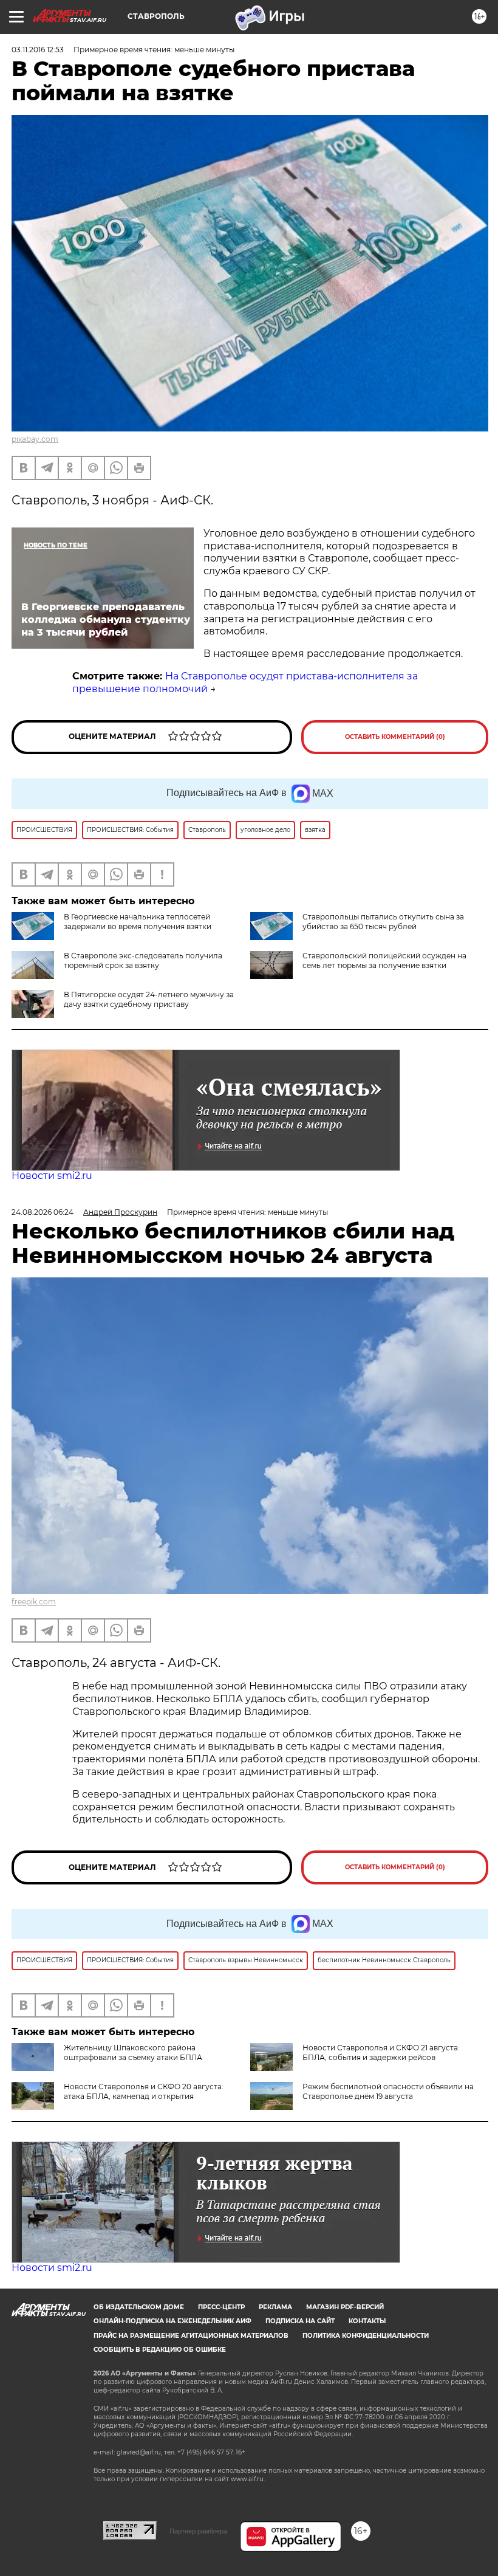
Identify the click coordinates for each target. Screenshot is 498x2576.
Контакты (367, 2321)
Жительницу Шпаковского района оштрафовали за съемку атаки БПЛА (133, 2052)
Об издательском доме (139, 2307)
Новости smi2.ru (52, 1176)
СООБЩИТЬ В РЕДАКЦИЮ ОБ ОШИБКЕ (160, 2350)
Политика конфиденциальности (366, 2336)
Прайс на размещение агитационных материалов (191, 2336)
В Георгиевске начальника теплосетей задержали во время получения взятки (138, 922)
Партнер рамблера (198, 2531)
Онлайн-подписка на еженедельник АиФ (172, 2321)
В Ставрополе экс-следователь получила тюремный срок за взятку (143, 960)
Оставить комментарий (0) (395, 737)
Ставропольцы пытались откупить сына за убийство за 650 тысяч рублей (383, 922)
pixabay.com (35, 439)
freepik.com (34, 1602)
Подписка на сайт (300, 2321)
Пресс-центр (221, 2307)
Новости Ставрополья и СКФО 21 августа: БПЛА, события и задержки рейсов (381, 2052)
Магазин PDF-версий (345, 2307)
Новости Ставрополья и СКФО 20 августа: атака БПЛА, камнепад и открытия (144, 2091)
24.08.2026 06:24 (43, 1212)
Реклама (275, 2307)
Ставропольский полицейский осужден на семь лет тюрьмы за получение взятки (384, 960)
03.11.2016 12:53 (38, 50)
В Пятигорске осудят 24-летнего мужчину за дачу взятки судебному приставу (149, 999)
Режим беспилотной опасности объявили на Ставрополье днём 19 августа (388, 2091)
